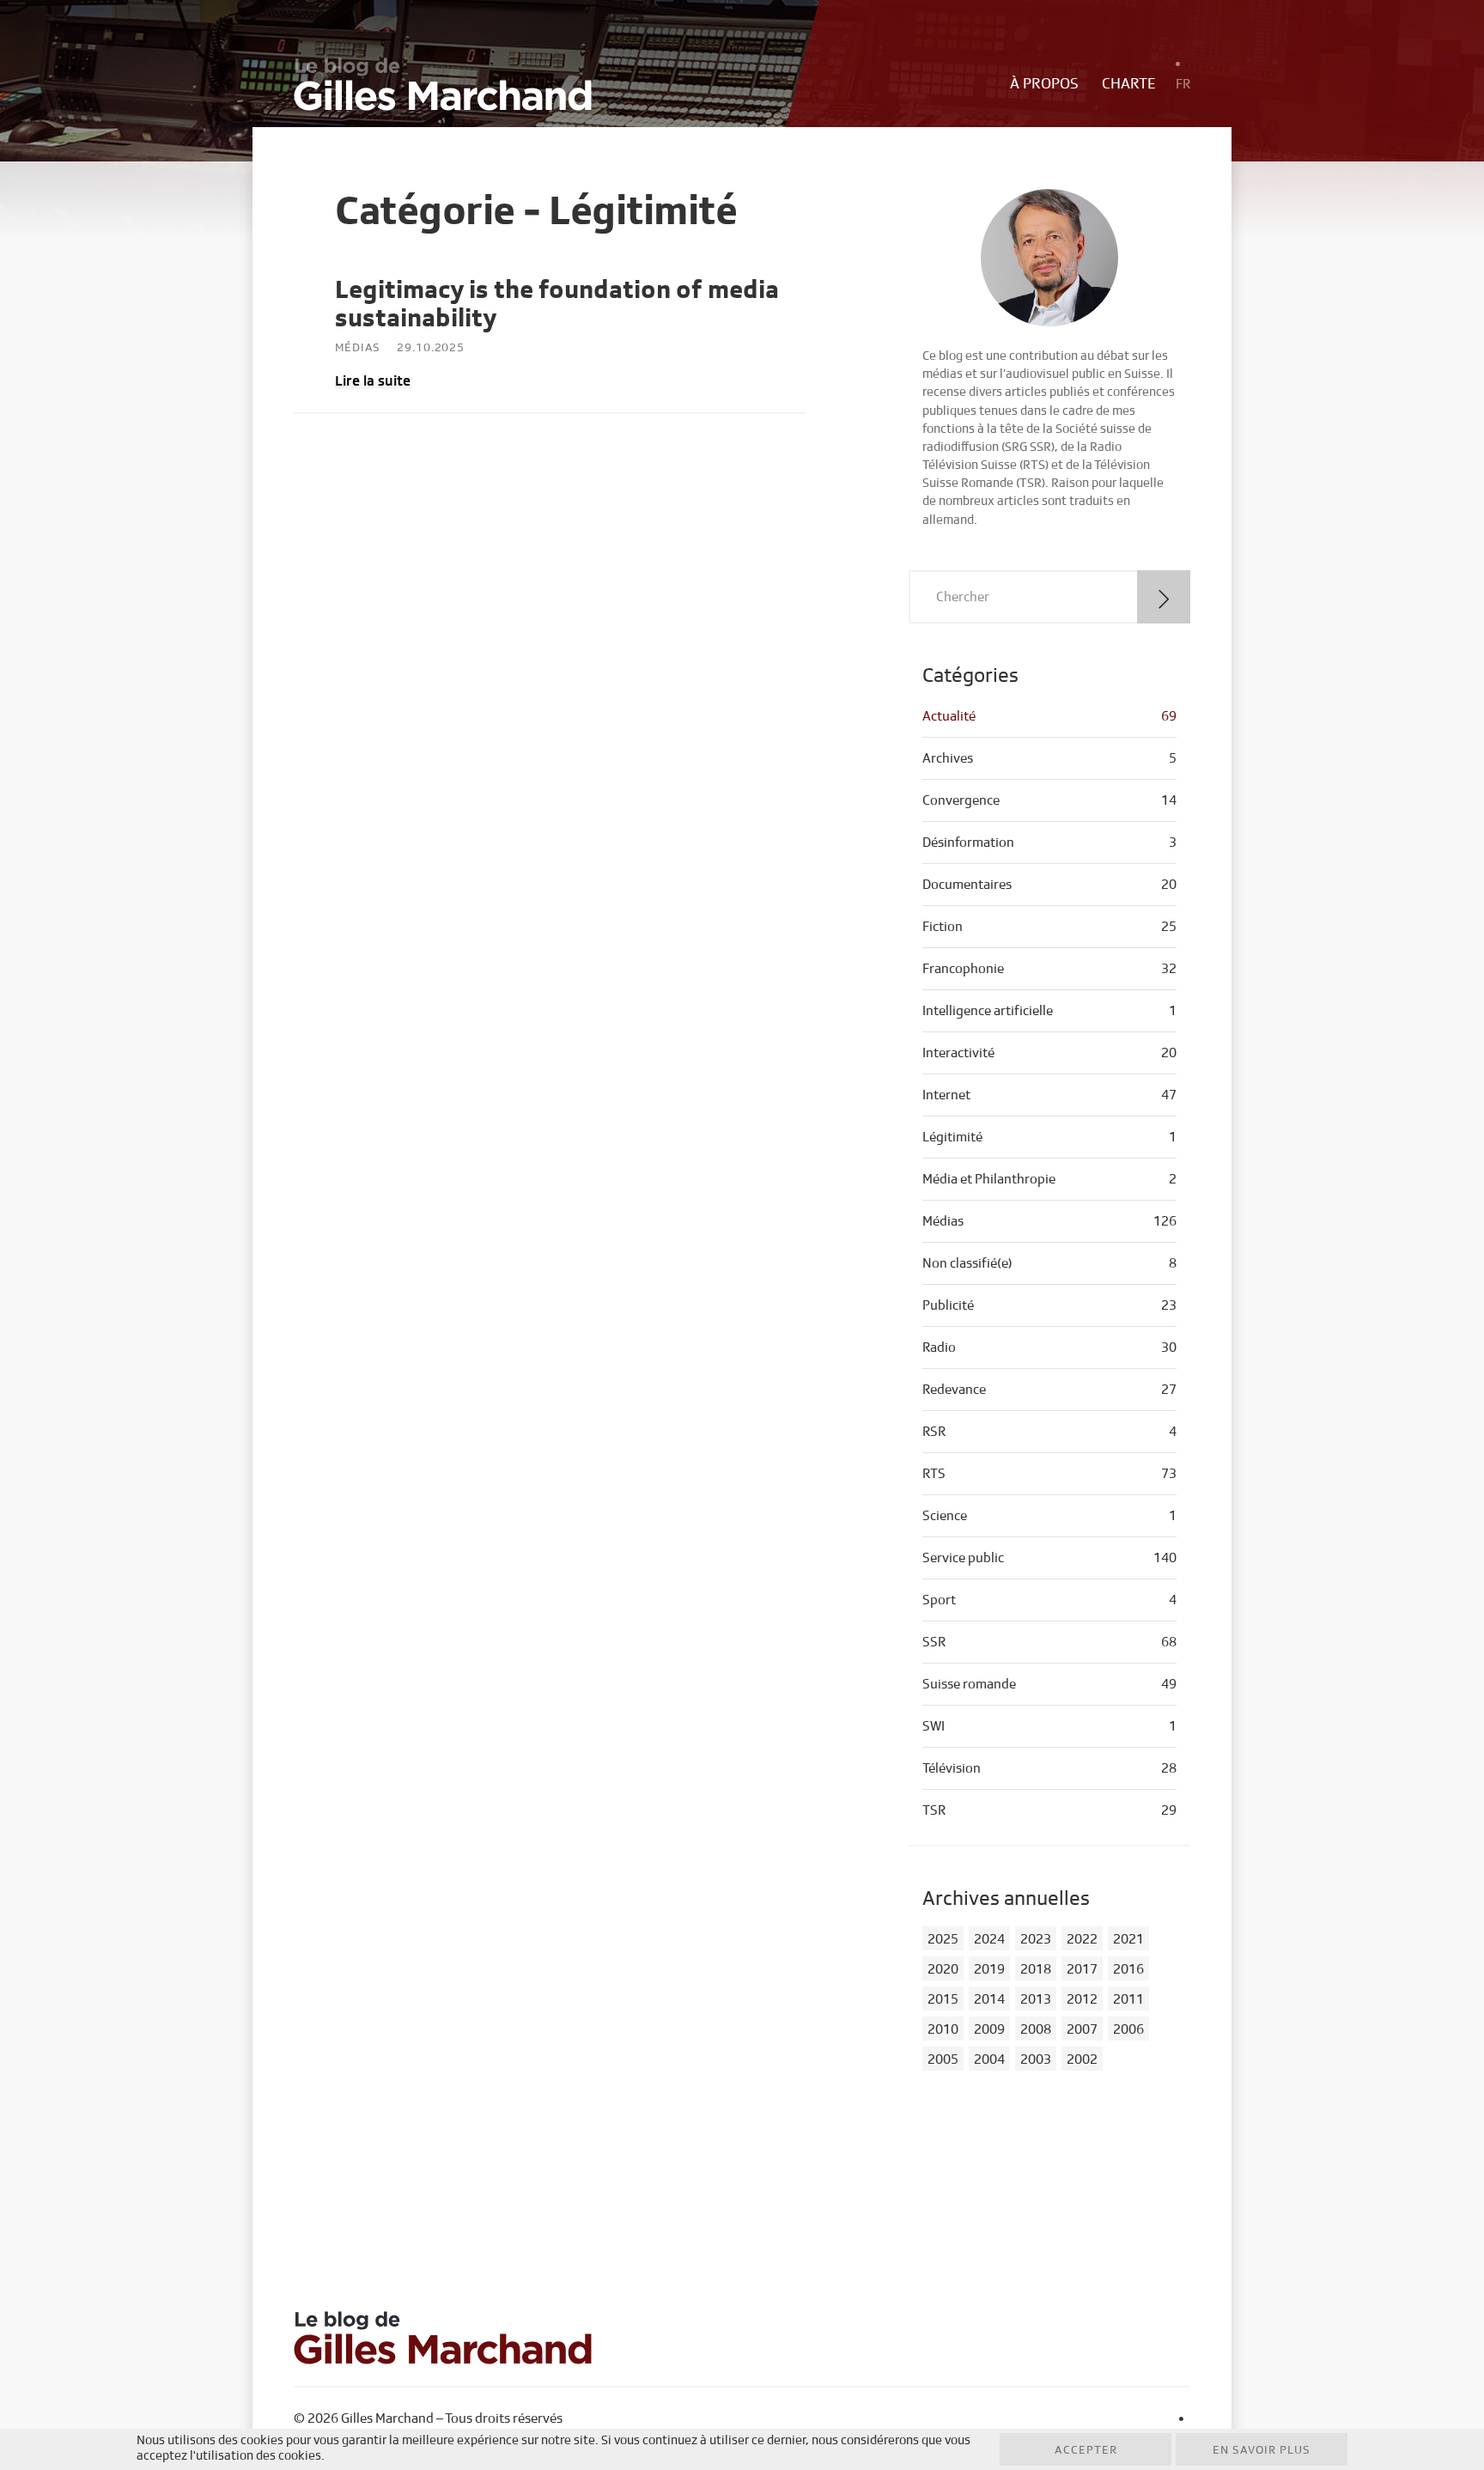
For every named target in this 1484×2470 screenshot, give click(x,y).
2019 (989, 1969)
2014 (989, 1999)
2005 (943, 2059)
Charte (1129, 84)
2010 (943, 2029)
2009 (989, 2029)
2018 (1036, 1969)
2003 (1036, 2059)
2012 (1082, 1999)
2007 (1082, 2029)
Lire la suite (373, 381)
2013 (1036, 1999)
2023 (1036, 1939)
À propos (1044, 84)
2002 (1082, 2059)
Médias (358, 348)
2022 (1082, 1939)
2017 (1082, 1969)
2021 (1128, 1939)
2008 (1036, 2029)
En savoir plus (1262, 2450)
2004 (989, 2059)
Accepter (1086, 2450)
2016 (1128, 1969)
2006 (1128, 2029)
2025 (943, 1939)
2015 (943, 1999)
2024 (989, 1939)
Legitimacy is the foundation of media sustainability (557, 304)
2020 (943, 1969)
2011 (1128, 1999)
